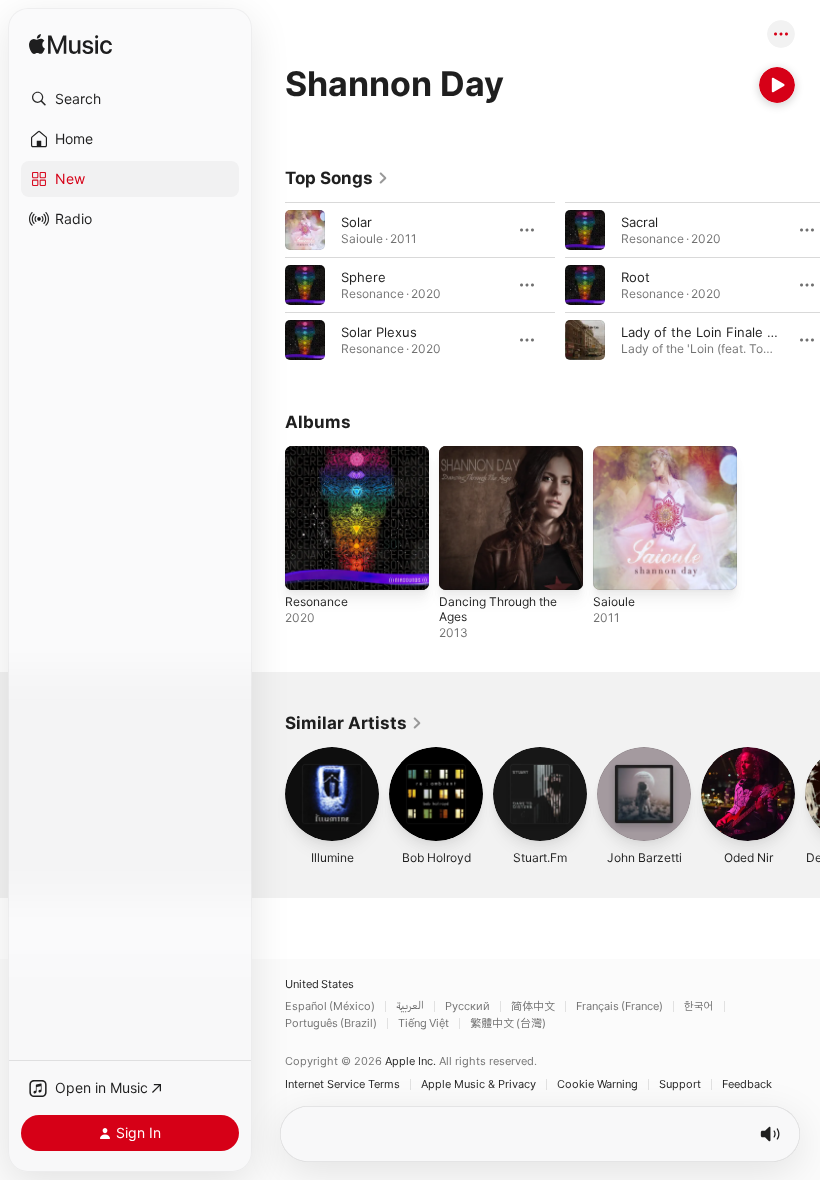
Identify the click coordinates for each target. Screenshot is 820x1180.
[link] (337, 178)
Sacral (639, 222)
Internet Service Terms (342, 1084)
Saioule (614, 601)
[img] (70, 45)
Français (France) (619, 1006)
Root (635, 277)
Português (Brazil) (331, 1023)
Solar (356, 222)
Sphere (363, 277)
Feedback (747, 1084)
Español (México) (330, 1006)
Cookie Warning (597, 1084)
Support (680, 1084)
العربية (410, 1006)
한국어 (699, 1006)
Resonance (316, 601)
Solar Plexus (379, 332)
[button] (130, 99)
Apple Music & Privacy (478, 1084)
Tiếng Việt (423, 1023)
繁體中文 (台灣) (508, 1023)
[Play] (777, 85)
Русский (467, 1006)
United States (319, 984)
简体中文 (533, 1006)
